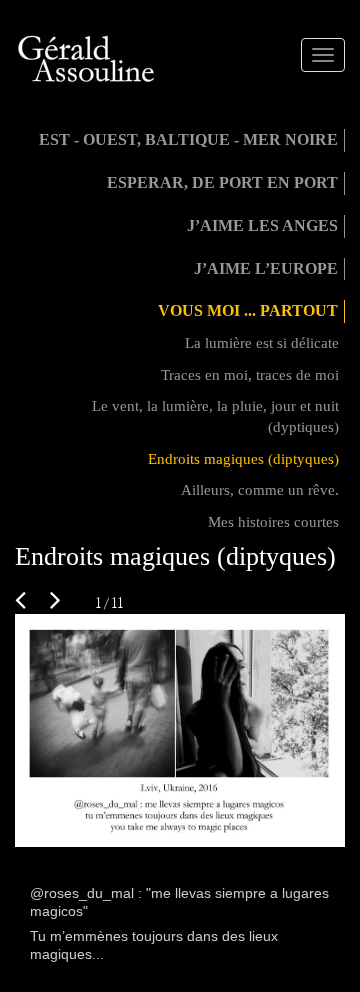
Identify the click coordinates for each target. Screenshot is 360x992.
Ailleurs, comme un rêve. (260, 490)
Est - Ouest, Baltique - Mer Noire (188, 139)
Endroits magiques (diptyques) (243, 459)
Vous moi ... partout (248, 310)
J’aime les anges (262, 225)
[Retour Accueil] (87, 59)
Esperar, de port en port (222, 182)
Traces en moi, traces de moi (250, 375)
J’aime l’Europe (266, 268)
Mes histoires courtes (273, 522)
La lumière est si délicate (262, 343)
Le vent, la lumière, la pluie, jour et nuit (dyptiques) (215, 416)
